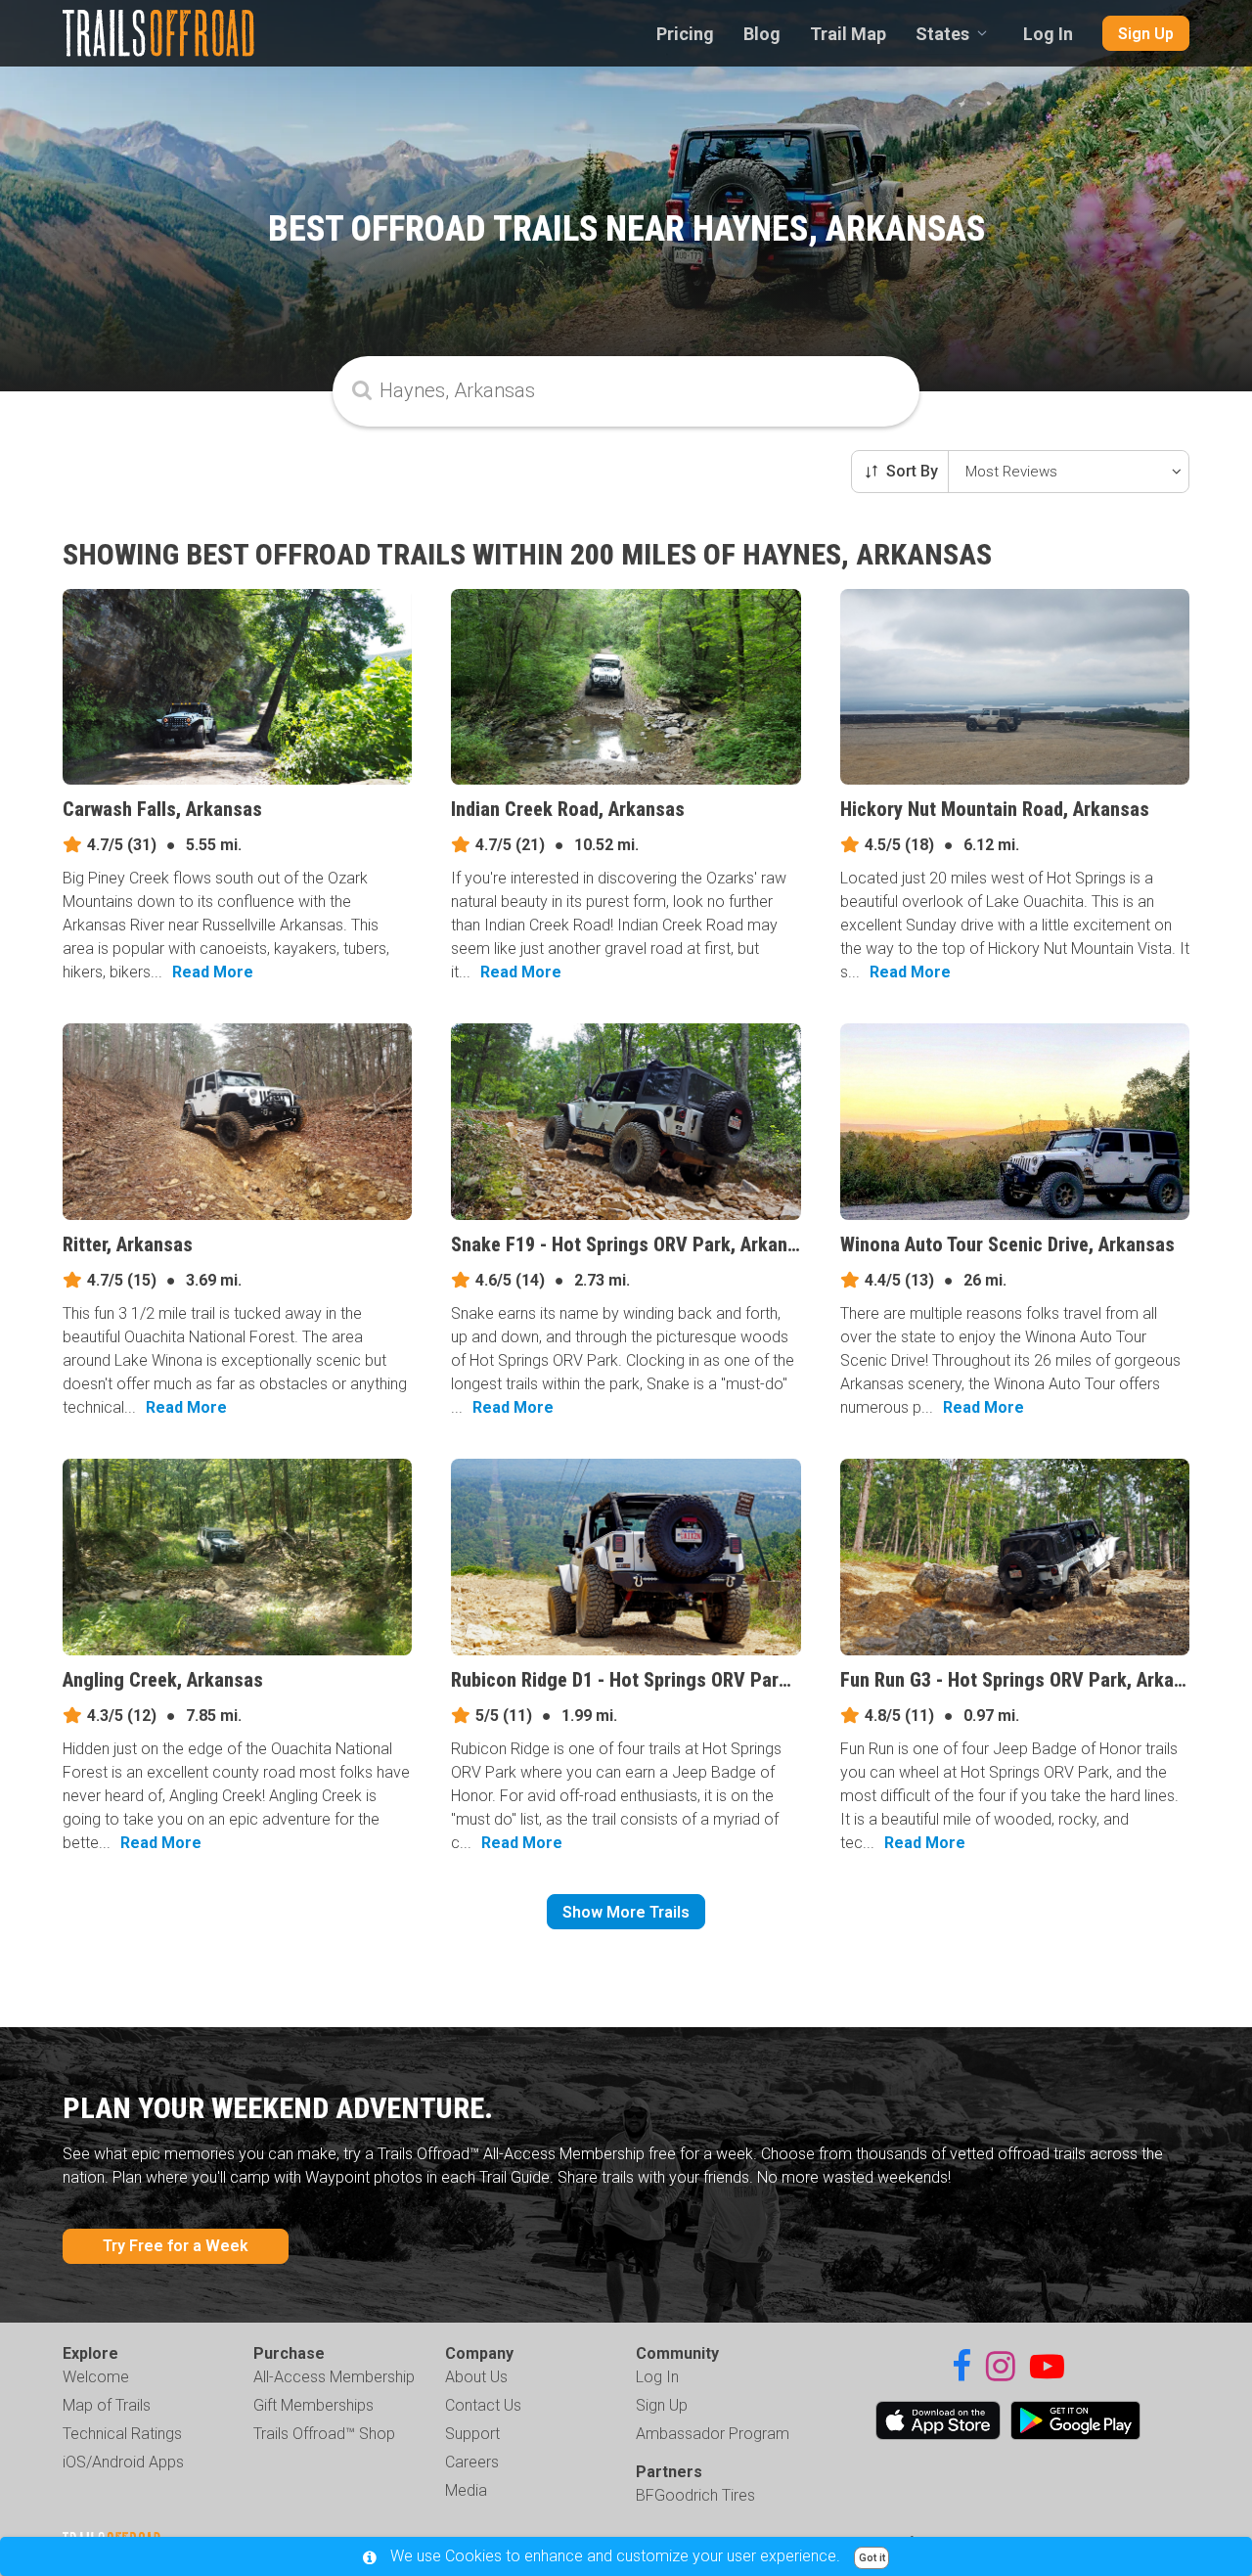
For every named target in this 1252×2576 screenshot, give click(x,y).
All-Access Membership (334, 2377)
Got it (872, 2558)
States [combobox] (942, 34)
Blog (762, 34)
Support (472, 2434)
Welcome (96, 2377)
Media (466, 2490)
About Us (476, 2377)
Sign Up (1146, 34)
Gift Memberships (313, 2405)
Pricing (685, 34)
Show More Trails (626, 1912)
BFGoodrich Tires (695, 2495)
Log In (1048, 34)
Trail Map (848, 34)
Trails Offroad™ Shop (324, 2434)
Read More (213, 972)
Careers (472, 2462)
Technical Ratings (122, 2434)
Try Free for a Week (176, 2246)
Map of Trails (107, 2405)
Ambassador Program (713, 2434)
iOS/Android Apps (123, 2462)
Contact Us (483, 2405)
